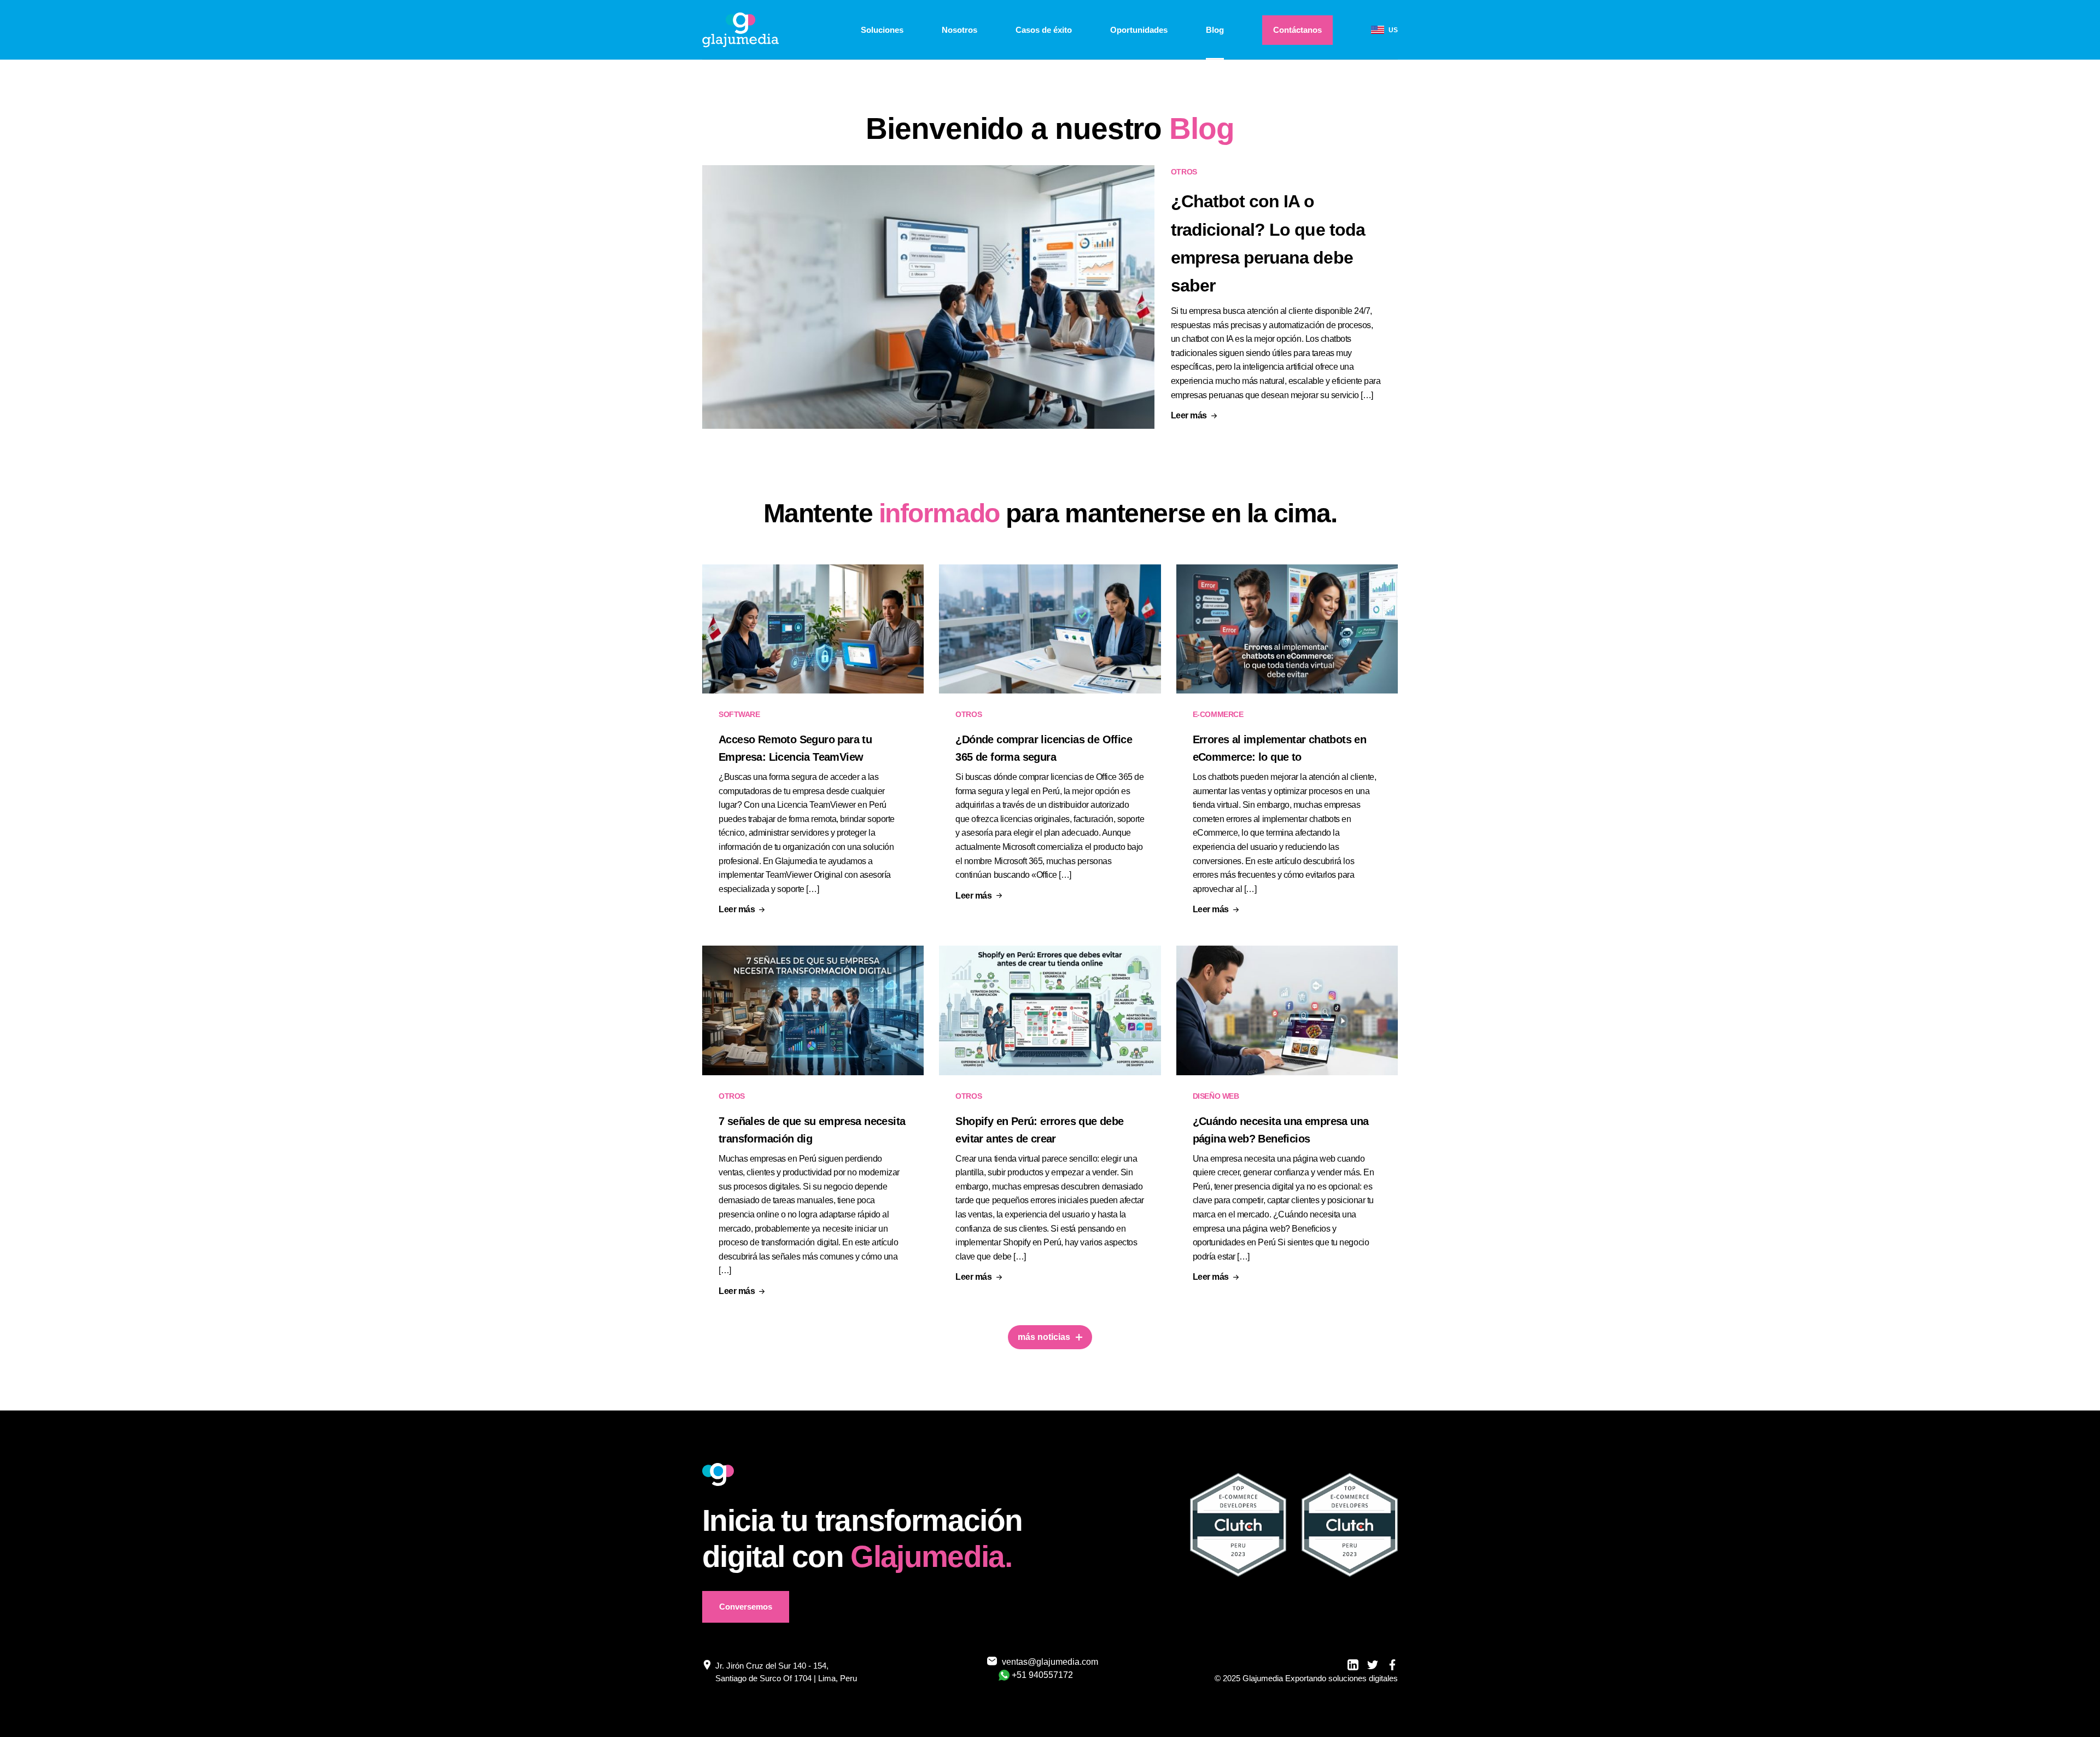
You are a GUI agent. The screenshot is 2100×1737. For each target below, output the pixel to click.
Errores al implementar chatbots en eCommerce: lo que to (1280, 748)
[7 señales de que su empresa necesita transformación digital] (813, 1010)
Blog (1215, 30)
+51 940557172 (1042, 1675)
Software (739, 714)
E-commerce (1218, 714)
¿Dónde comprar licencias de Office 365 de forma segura (1044, 748)
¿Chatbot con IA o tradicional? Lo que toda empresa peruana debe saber (1268, 243)
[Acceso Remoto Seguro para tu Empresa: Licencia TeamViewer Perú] (813, 629)
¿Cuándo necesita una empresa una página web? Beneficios (1281, 1130)
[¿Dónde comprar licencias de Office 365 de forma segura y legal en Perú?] (1050, 629)
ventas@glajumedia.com (1043, 1662)
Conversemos (746, 1607)
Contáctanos (1297, 30)
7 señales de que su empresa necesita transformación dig (812, 1130)
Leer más (1189, 416)
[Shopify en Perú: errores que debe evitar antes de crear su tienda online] (1050, 1010)
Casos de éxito (1044, 30)
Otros (1184, 172)
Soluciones (882, 30)
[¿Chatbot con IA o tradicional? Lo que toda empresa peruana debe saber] (928, 301)
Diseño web (1216, 1096)
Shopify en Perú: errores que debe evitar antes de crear (1039, 1130)
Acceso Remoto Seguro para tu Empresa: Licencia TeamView (795, 748)
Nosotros (959, 30)
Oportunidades (1139, 30)
